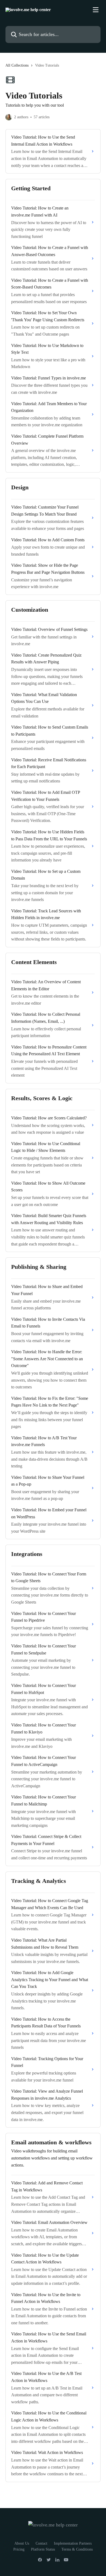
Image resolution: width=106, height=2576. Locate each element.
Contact (41, 2543)
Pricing (19, 2549)
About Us (22, 2543)
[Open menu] (96, 10)
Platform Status (43, 2549)
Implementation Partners (73, 2543)
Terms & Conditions (77, 2549)
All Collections (17, 65)
